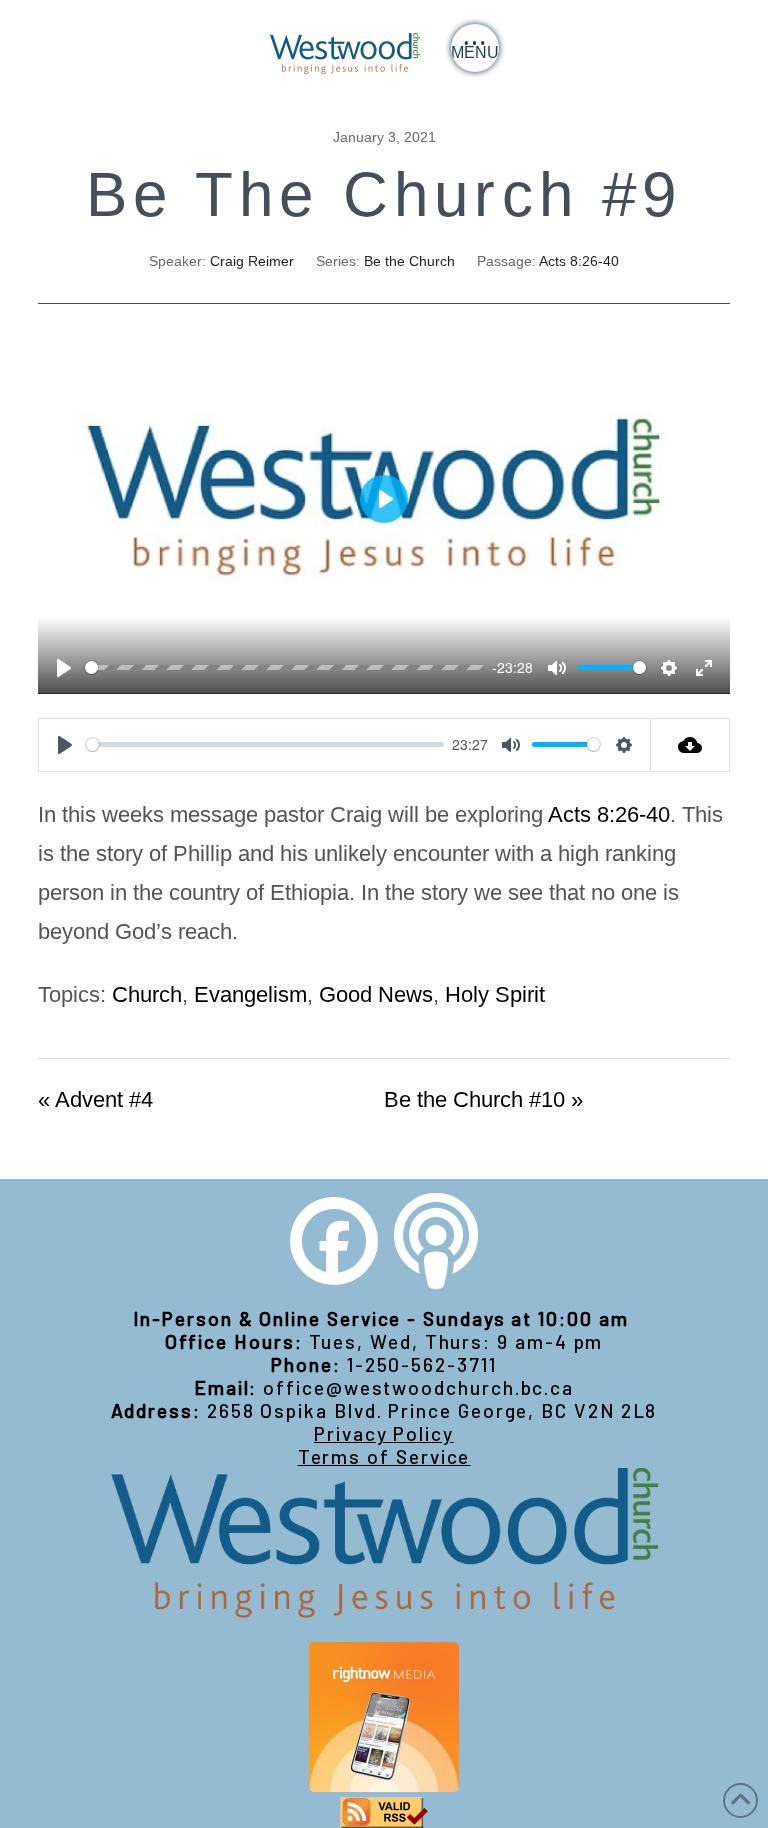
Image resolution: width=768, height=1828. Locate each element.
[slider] (284, 667)
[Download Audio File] (690, 745)
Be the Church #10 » (483, 1099)
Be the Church (409, 261)
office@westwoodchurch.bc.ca (418, 1387)
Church (147, 994)
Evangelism (250, 994)
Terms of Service (384, 1456)
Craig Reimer (252, 261)
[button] (475, 48)
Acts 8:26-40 (579, 261)
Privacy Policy (384, 1433)
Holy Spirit (495, 994)
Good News (376, 994)
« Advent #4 (95, 1099)
